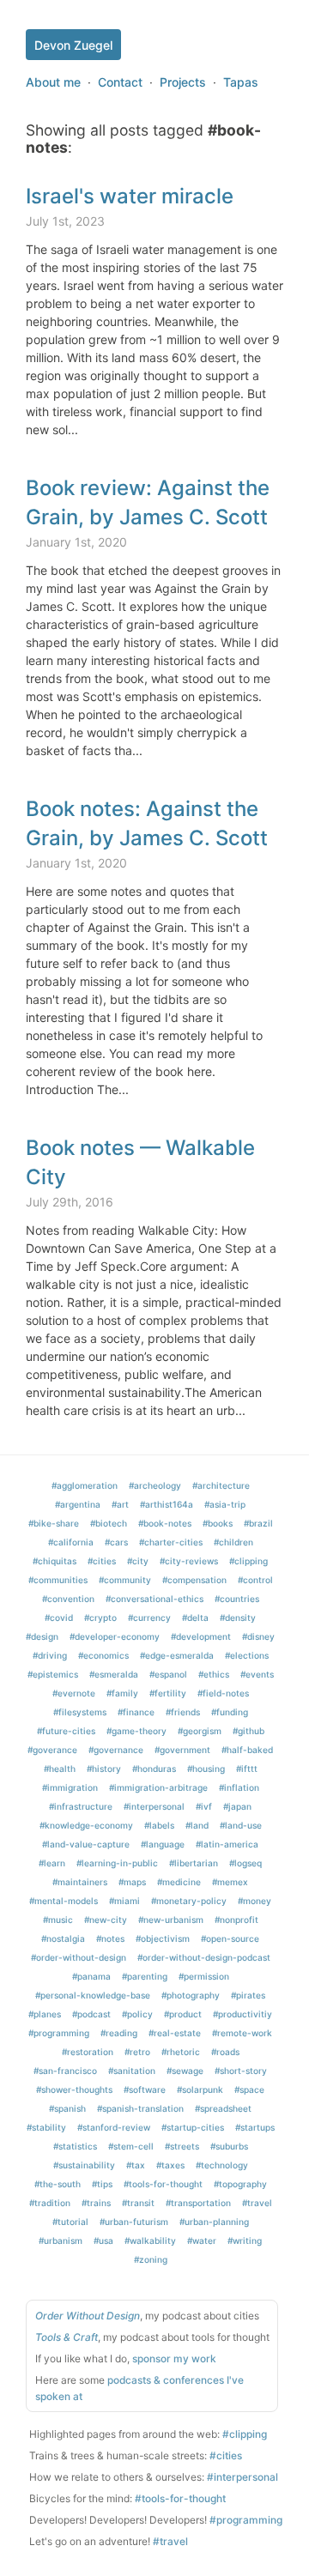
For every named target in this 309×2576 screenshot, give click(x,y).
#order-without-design (79, 1957)
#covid (59, 1618)
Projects (183, 82)
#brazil (258, 1523)
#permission (204, 1976)
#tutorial (70, 2222)
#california (71, 1542)
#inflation (239, 1787)
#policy (137, 2014)
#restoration (88, 2052)
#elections (247, 1655)
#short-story (241, 2071)
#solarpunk (200, 2089)
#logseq (245, 1863)
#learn (52, 1863)
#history (104, 1769)
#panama (91, 1976)
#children (233, 1542)
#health (60, 1769)
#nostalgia (63, 1938)
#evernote (74, 1693)
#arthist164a (167, 1504)
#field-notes (223, 1693)
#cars (116, 1542)
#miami (124, 1901)
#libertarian (194, 1863)
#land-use (241, 1825)
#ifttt (247, 1769)
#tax (136, 2165)
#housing (206, 1769)
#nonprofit (236, 1920)
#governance (116, 1750)
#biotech (109, 1523)
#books (218, 1523)
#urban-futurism (134, 2222)
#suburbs (229, 2146)
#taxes (170, 2165)
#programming (59, 2033)
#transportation (198, 2203)
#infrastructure (81, 1806)
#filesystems (80, 1712)
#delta (195, 1618)
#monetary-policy (189, 1901)
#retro (137, 2052)
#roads (225, 2052)
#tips (102, 2184)
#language (163, 1844)
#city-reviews (189, 1561)
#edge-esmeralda (177, 1655)
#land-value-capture (86, 1844)
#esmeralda (114, 1674)
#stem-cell (131, 2146)
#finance (136, 1712)
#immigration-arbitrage (158, 1787)
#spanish (67, 2108)
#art (120, 1504)
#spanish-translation (140, 2108)
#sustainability (84, 2165)
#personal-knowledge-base (93, 1995)
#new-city (106, 1920)
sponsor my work (174, 2358)
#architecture (221, 1485)
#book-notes (165, 1523)
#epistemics (53, 1674)
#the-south (58, 2184)
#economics (103, 1655)
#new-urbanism (171, 1920)
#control (255, 1580)
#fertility (168, 1693)
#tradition (50, 2203)
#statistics (75, 2146)
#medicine (179, 1882)
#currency (149, 1618)
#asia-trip (225, 1504)
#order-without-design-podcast (204, 1957)
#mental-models (64, 1901)
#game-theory (136, 1731)
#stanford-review (114, 2127)
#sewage (185, 2071)
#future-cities (66, 1731)
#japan (237, 1806)
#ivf (204, 1806)
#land (197, 1825)
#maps (132, 1882)
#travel (257, 2203)
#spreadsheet (223, 2108)
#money (254, 1901)
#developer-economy (115, 1636)
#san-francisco (65, 2071)
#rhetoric (181, 2052)
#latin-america (227, 1844)
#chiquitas (55, 1561)
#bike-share (54, 1523)
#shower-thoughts (74, 2089)
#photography (191, 1995)
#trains (96, 2203)
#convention (68, 1599)
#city (138, 1561)
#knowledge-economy (86, 1825)
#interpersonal (154, 1806)
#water (202, 2240)
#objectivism (163, 1938)
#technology (222, 2165)
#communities (58, 1580)
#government (182, 1750)
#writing (245, 2240)
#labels (159, 1825)
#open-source (230, 1938)
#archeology (155, 1485)
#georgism (200, 1731)
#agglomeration (85, 1485)
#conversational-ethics (154, 1599)
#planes (45, 2014)
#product (183, 2014)
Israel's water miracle (130, 196)
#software (145, 2089)
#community (125, 1580)
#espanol (168, 1674)
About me (53, 82)
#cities (102, 1561)
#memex (230, 1882)
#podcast (91, 2014)
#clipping (248, 1561)
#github (248, 1731)
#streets (182, 2146)
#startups (255, 2127)
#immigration (70, 1787)
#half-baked (247, 1750)
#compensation (194, 1580)
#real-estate (175, 2033)
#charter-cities (171, 1542)
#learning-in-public (117, 1863)
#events (257, 1674)
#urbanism (61, 2240)
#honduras (154, 1769)
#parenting (145, 1976)
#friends (183, 1712)
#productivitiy (242, 2014)
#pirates (248, 1995)
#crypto (100, 1618)
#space (249, 2089)
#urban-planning (214, 2222)
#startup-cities (193, 2127)
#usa (103, 2240)
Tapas (241, 82)
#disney (258, 1636)
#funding (230, 1712)
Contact (120, 82)
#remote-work (242, 2033)
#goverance (52, 1750)
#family (122, 1693)
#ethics (214, 1674)
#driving (50, 1655)
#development (201, 1636)
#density (238, 1618)
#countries (237, 1599)
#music (58, 1920)
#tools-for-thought (163, 2184)
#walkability (150, 2240)
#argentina (78, 1504)
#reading (119, 2033)
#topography (240, 2184)
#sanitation (132, 2071)
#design (42, 1636)
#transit (138, 2203)
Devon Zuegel (73, 45)
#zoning (151, 2259)
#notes (110, 1938)
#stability (46, 2127)
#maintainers (80, 1882)
